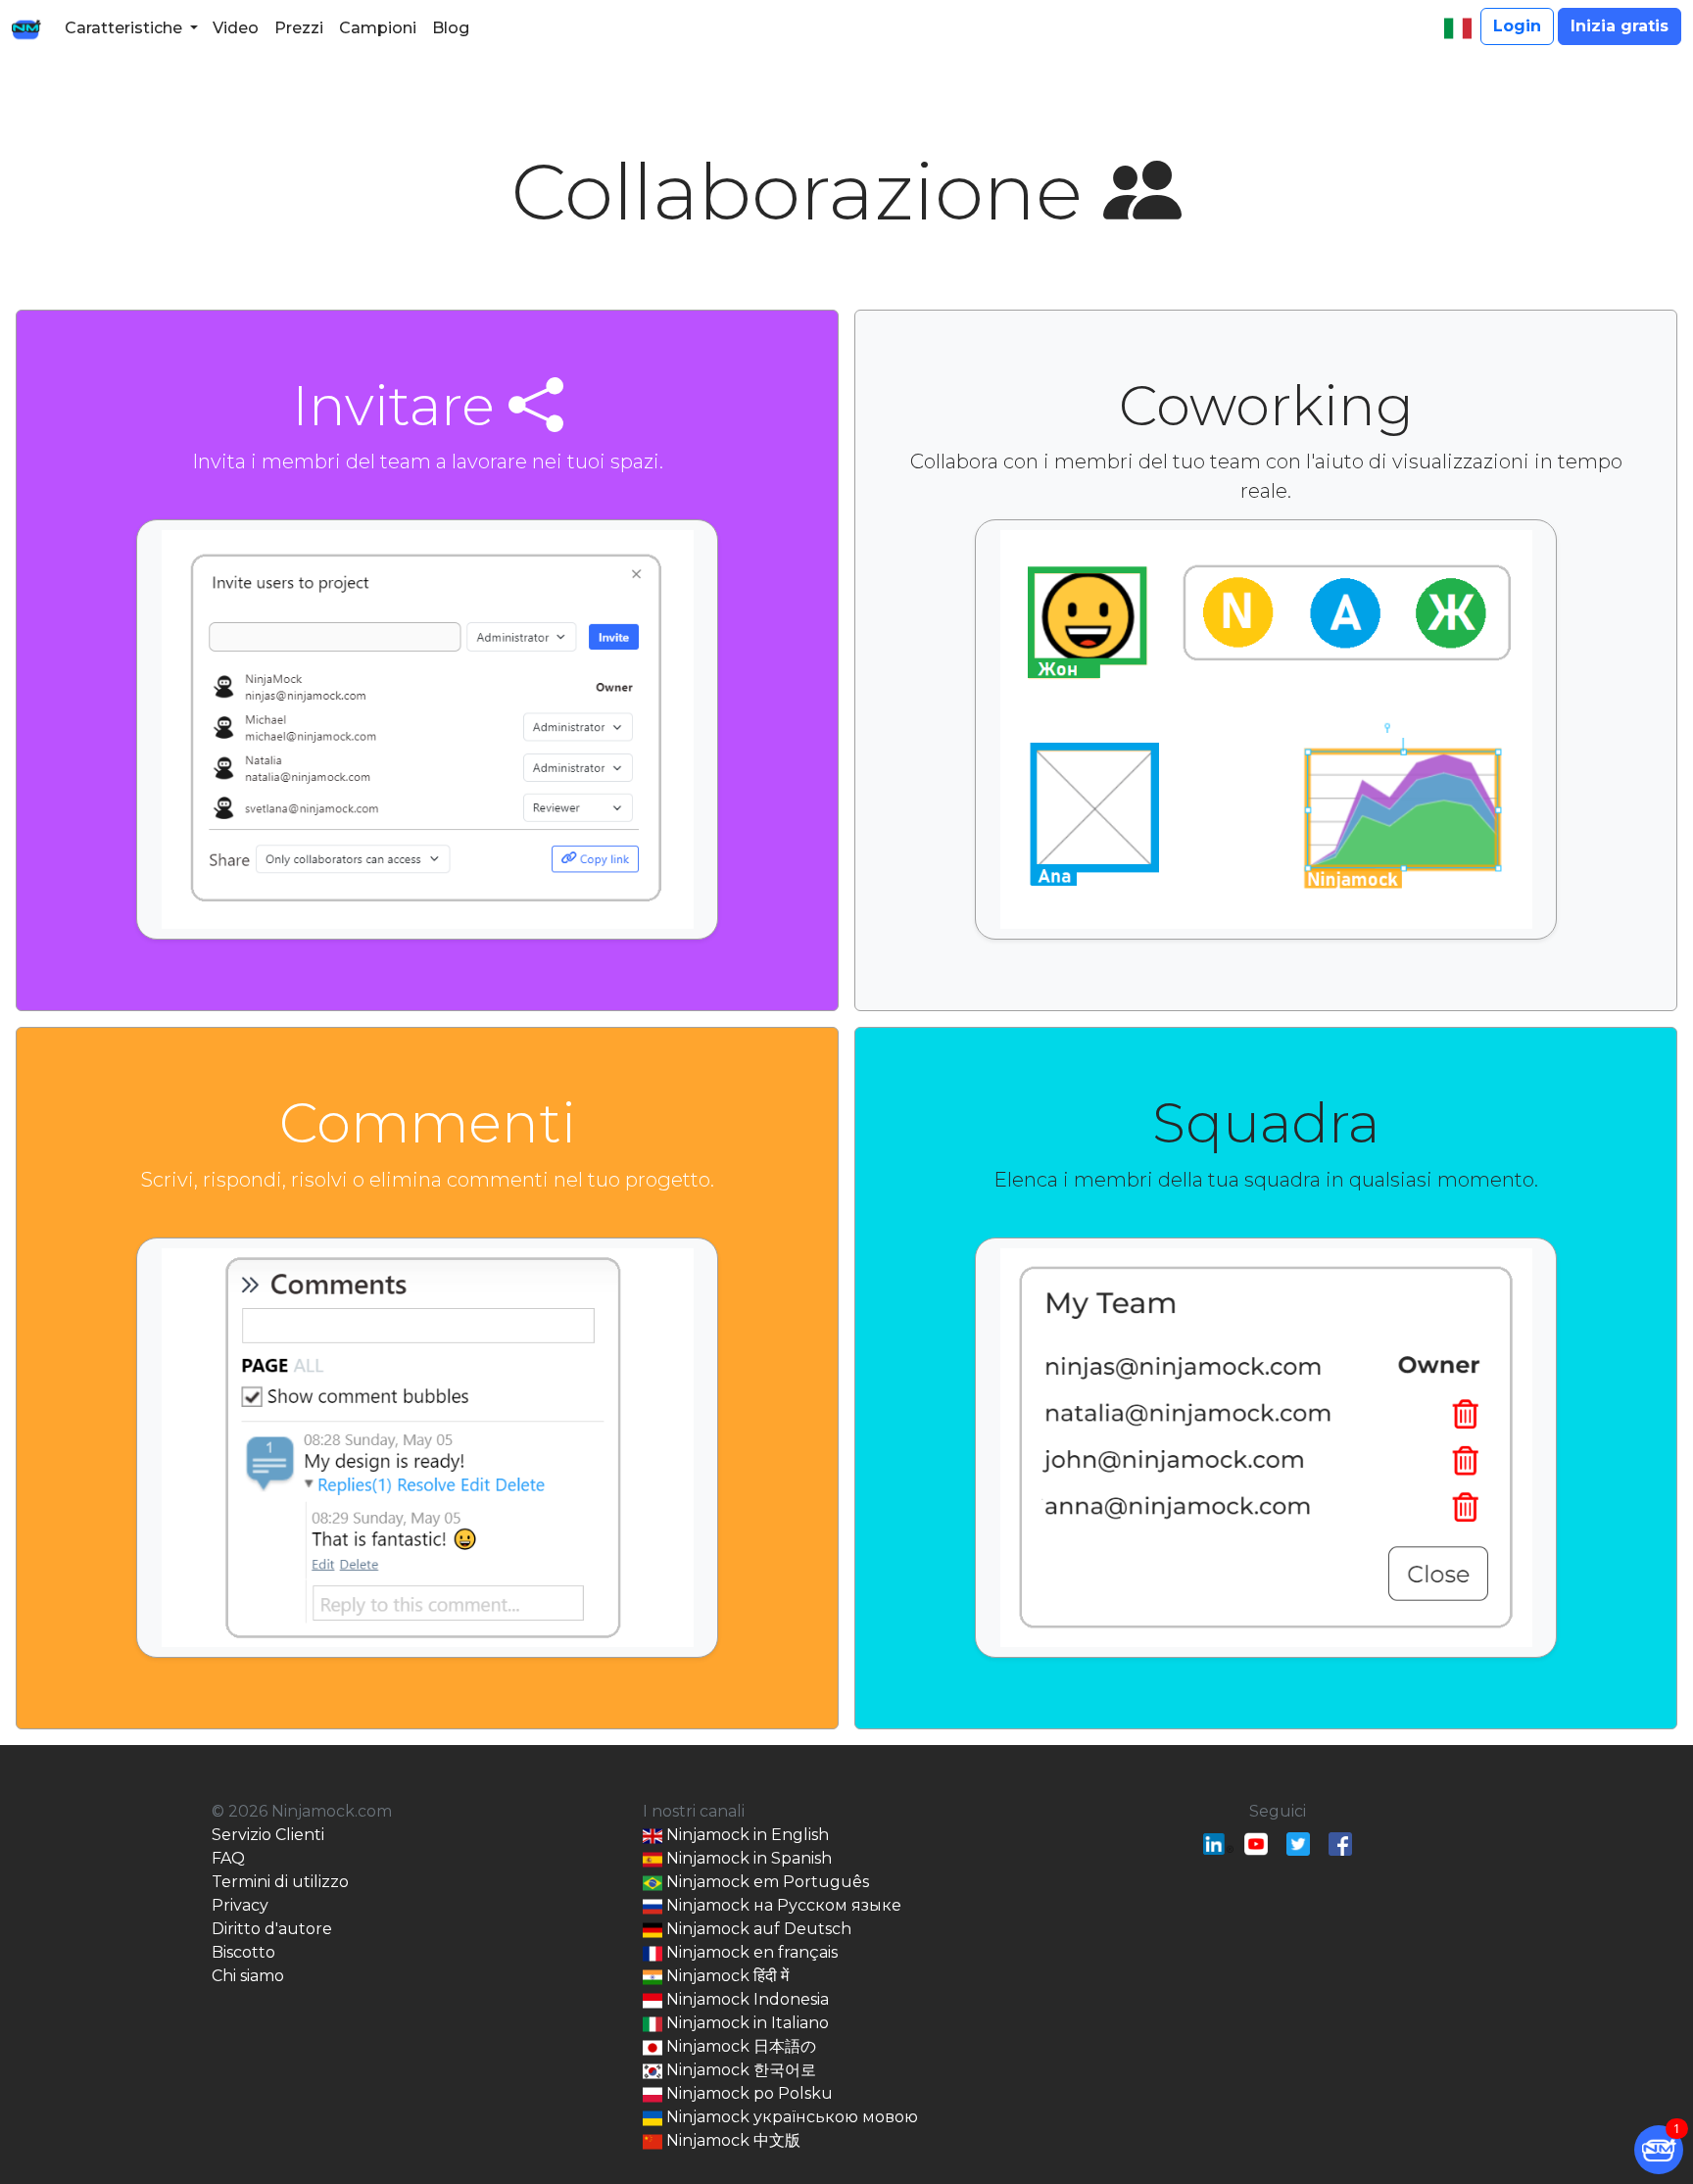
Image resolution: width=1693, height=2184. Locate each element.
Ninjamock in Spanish (747, 1858)
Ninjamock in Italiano (746, 2023)
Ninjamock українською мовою (790, 2117)
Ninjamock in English (746, 1835)
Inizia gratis (1620, 26)
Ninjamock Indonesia (746, 1999)
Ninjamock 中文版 (731, 2140)
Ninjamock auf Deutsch (757, 1929)
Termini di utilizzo (280, 1882)
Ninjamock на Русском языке (782, 1905)
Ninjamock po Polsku (748, 2093)
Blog (451, 28)
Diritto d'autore (272, 1929)
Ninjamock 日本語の (739, 2046)
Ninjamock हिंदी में (726, 1976)
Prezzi (299, 28)
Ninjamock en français (750, 1952)
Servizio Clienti (268, 1835)
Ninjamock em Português (766, 1882)
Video (236, 28)
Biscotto (243, 1952)
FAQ (228, 1858)
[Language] (1458, 28)
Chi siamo (248, 1976)
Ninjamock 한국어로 (739, 2070)
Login (1517, 26)
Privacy (240, 1905)
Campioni (378, 28)
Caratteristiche (123, 28)
